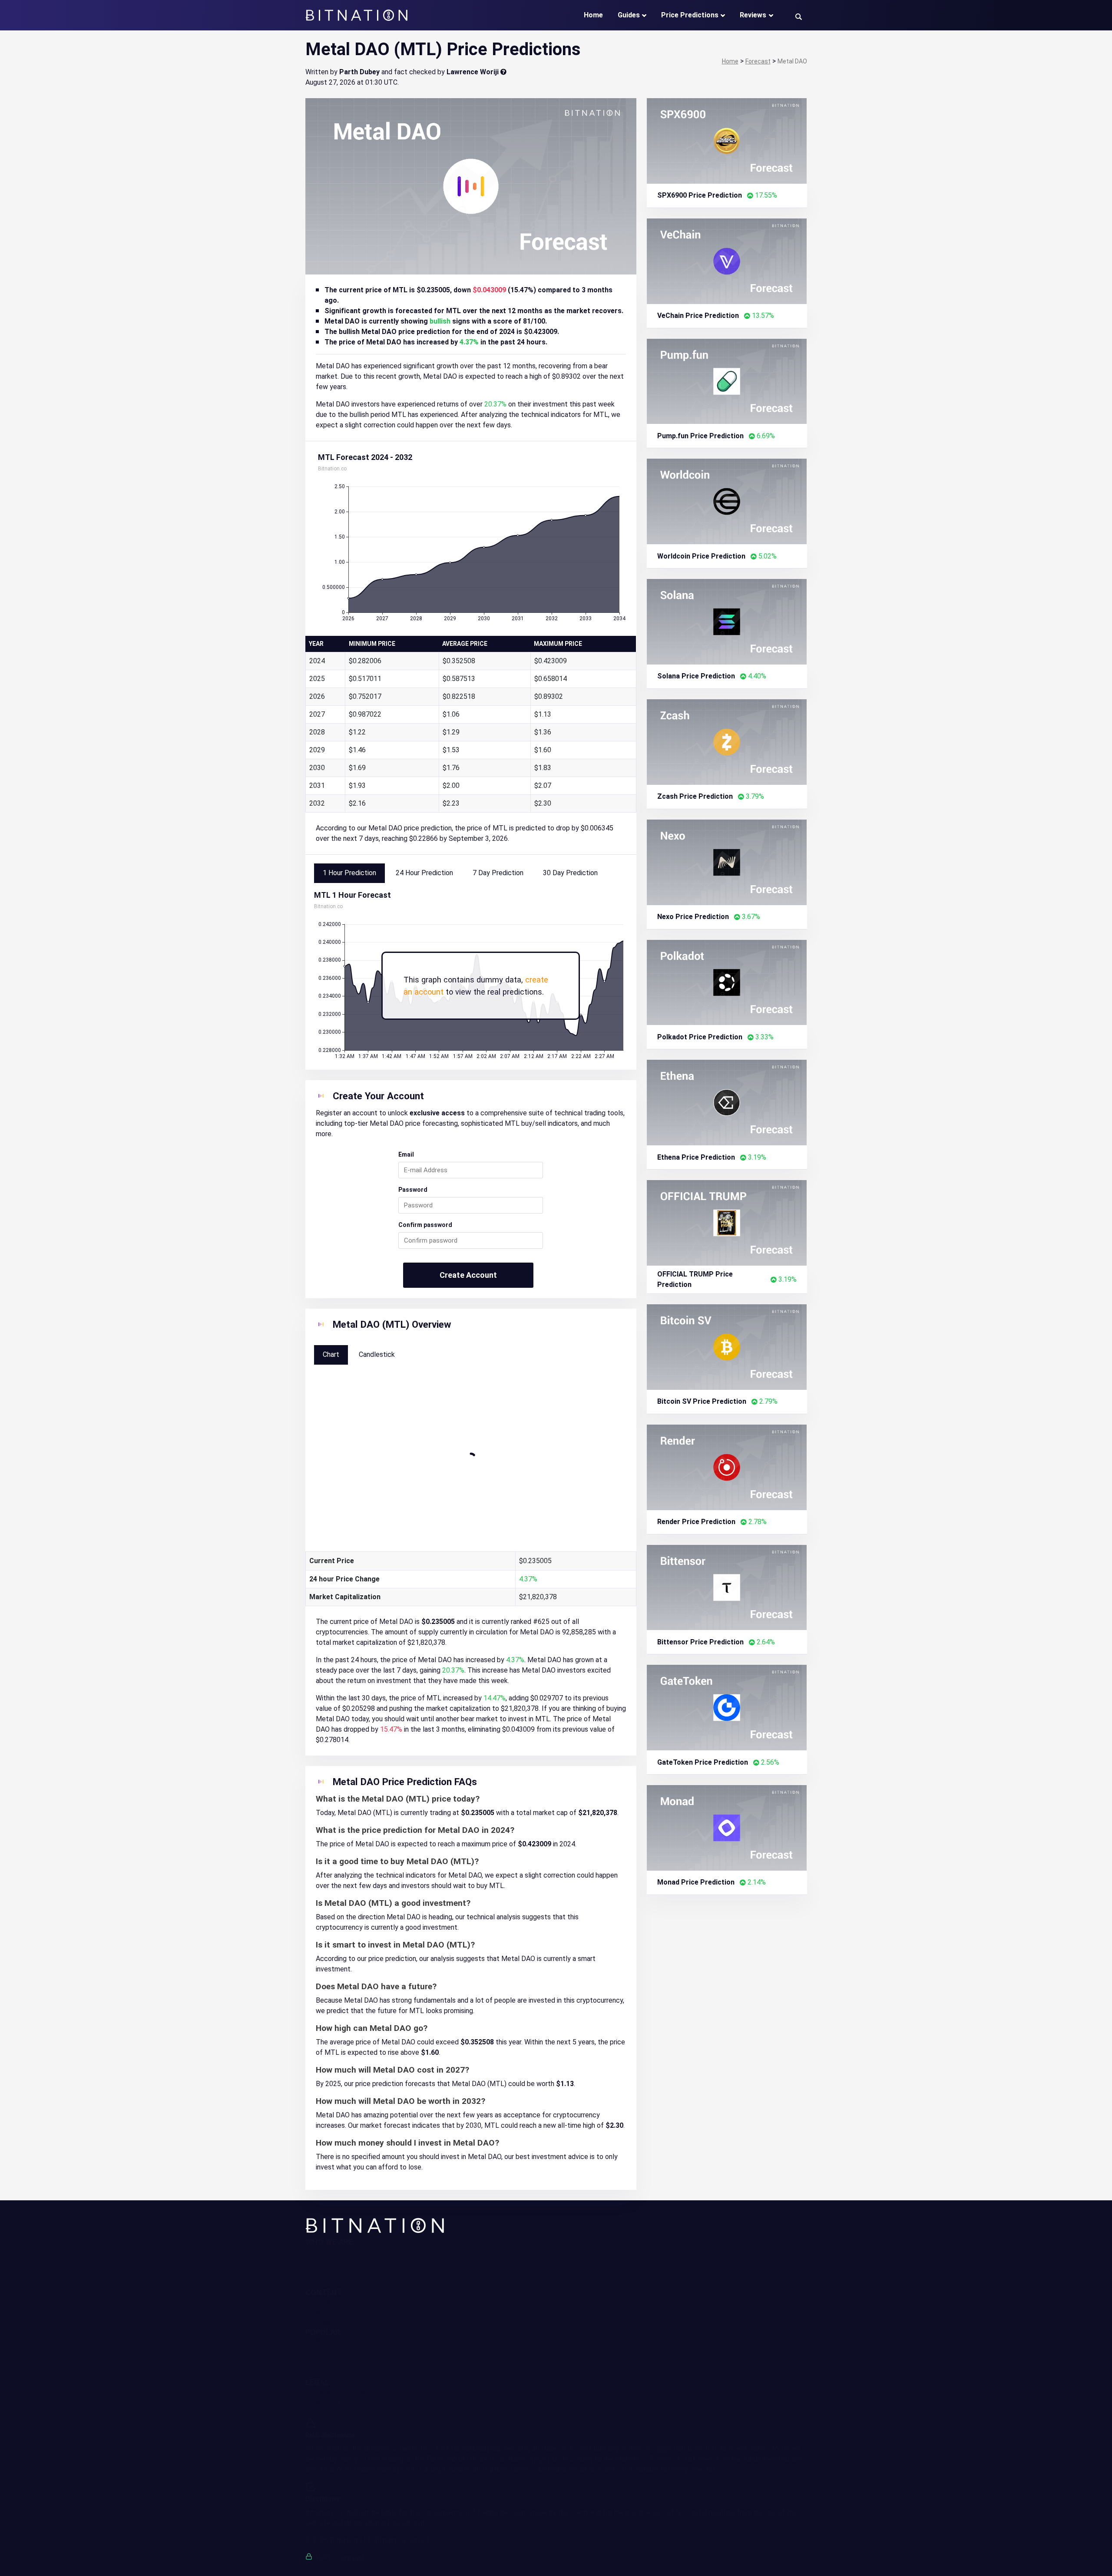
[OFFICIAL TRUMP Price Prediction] (727, 1222)
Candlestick (377, 1354)
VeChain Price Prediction (698, 316)
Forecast (319, 2323)
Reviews (753, 15)
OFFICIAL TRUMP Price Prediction (695, 1279)
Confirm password (425, 1225)
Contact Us (323, 2262)
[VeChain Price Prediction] (727, 260)
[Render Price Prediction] (727, 1467)
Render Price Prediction (696, 1522)
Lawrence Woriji (473, 72)
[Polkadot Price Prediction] (727, 982)
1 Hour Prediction (349, 873)
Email (406, 1154)
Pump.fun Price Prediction (700, 436)
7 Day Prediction (498, 873)
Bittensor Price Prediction (700, 1642)
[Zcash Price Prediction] (727, 742)
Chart (331, 1354)
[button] (799, 16)
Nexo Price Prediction (693, 917)
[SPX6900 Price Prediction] (727, 141)
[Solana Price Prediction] (727, 621)
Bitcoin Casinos (329, 2373)
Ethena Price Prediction (696, 1157)
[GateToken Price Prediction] (727, 1707)
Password (413, 1190)
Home (593, 15)
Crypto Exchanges (333, 2352)
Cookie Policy (326, 2412)
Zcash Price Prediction (695, 796)
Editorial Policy (328, 2272)
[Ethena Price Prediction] (727, 1102)
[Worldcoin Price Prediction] (727, 501)
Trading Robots (329, 2341)
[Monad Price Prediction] (727, 1827)
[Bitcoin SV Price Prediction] (727, 1347)
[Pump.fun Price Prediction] (727, 381)
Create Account (468, 1275)
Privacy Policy (327, 2402)
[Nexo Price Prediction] (727, 861)
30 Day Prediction (570, 873)
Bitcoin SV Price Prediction (702, 1401)
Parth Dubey (359, 72)
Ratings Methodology (338, 2283)
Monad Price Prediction (696, 1882)
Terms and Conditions (338, 2392)
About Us (319, 2251)
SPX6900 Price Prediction (700, 195)
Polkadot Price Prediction (700, 1037)
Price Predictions (690, 15)
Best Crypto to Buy (335, 2362)
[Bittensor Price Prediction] (727, 1587)
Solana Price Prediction (696, 676)
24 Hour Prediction (424, 873)
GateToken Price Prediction (703, 1762)
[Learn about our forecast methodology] (503, 72)
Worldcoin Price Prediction (701, 556)
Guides (629, 15)
